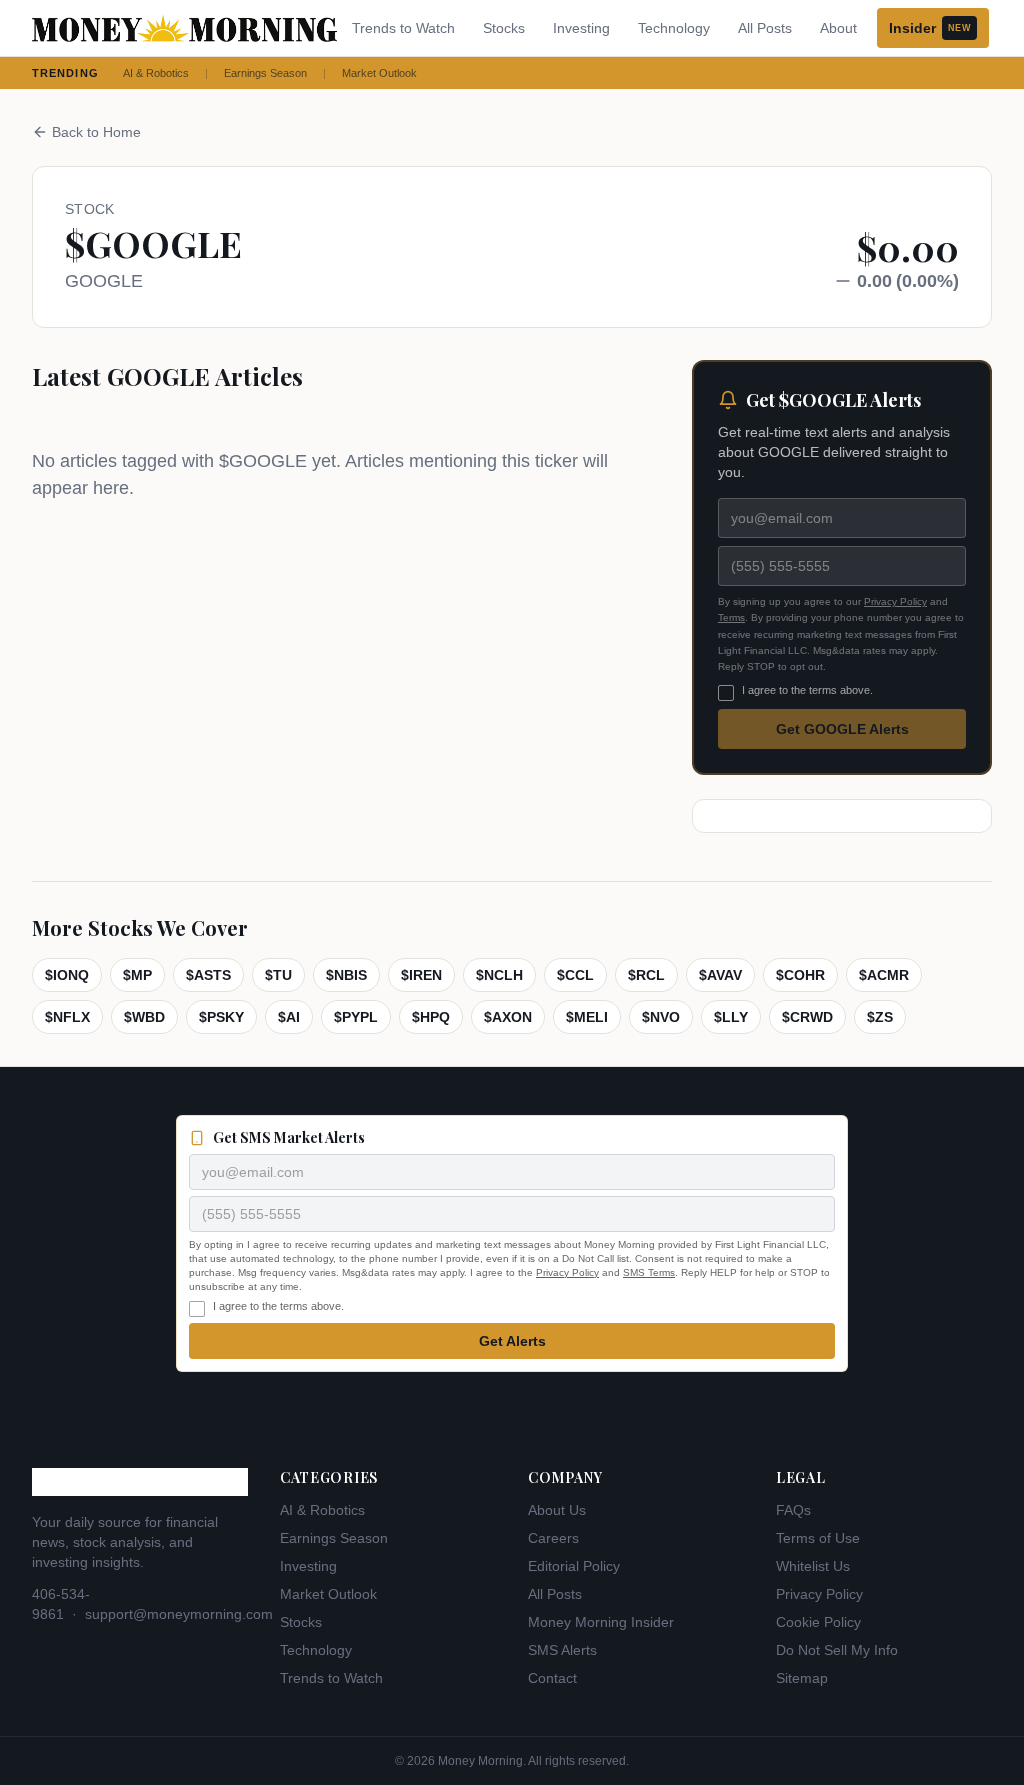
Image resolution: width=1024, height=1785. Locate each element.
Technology (674, 28)
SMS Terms (649, 1272)
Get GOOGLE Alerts (842, 729)
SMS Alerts (562, 1650)
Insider (930, 28)
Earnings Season (265, 73)
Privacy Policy (895, 601)
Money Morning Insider (601, 1622)
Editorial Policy (574, 1566)
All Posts (765, 28)
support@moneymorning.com (179, 1614)
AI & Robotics (156, 73)
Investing (581, 28)
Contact (552, 1678)
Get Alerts (512, 1341)
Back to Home (96, 132)
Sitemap (802, 1678)
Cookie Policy (818, 1622)
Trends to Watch (403, 28)
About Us (557, 1510)
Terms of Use (818, 1538)
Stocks (504, 28)
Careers (553, 1538)
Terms (731, 617)
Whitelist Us (813, 1566)
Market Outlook (379, 73)
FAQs (793, 1510)
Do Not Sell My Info (837, 1650)
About (838, 28)
